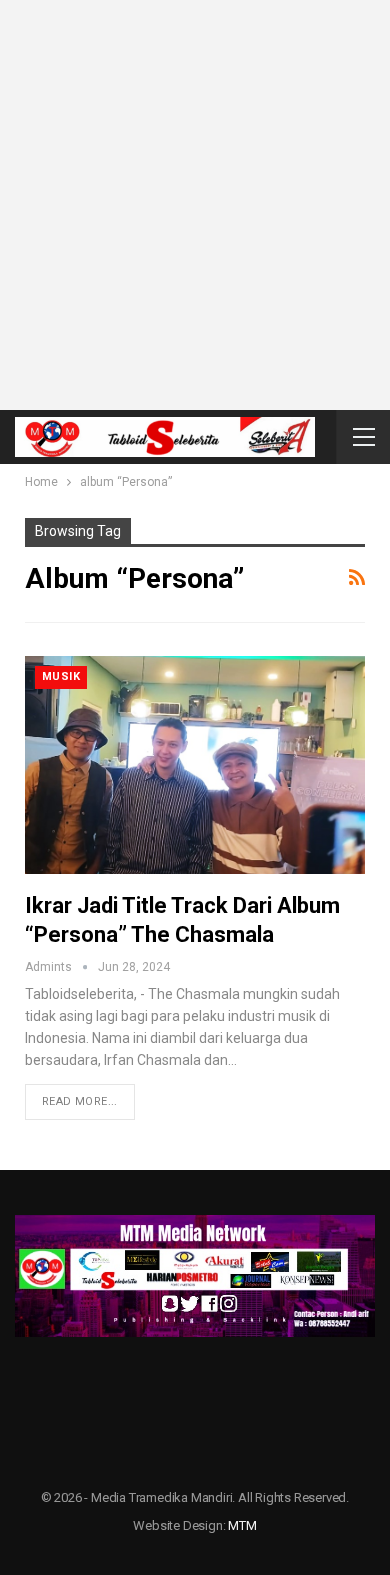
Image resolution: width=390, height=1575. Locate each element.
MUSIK (61, 676)
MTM (242, 1525)
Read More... (80, 1101)
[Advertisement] (195, 205)
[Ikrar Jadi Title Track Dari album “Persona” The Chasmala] (195, 765)
